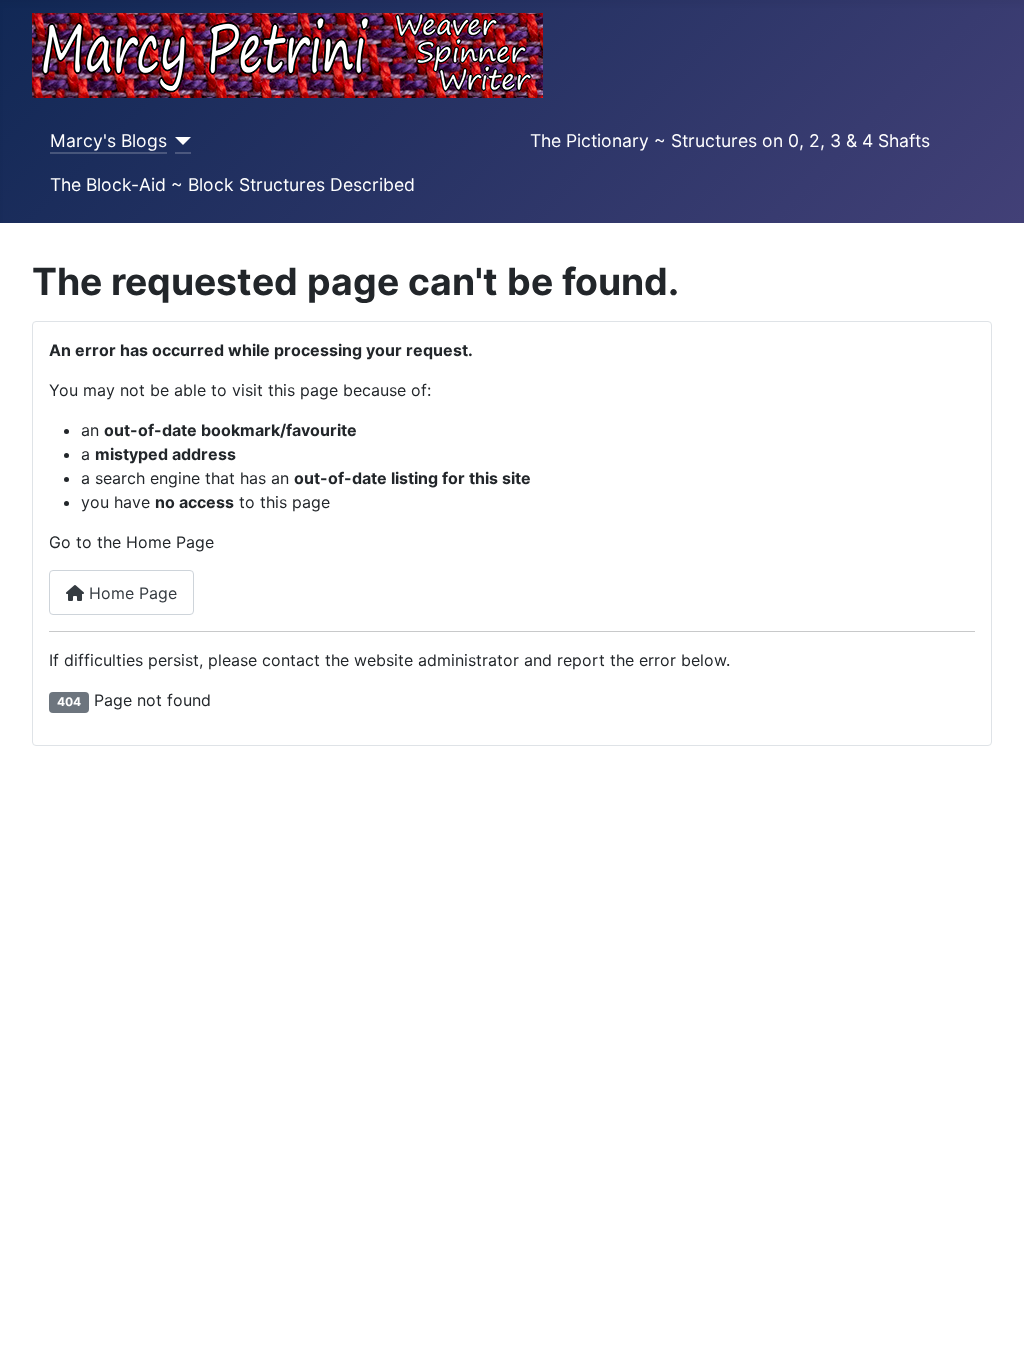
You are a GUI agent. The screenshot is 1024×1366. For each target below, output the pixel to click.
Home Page (130, 593)
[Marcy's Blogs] (179, 141)
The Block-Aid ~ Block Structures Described (232, 184)
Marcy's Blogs (108, 140)
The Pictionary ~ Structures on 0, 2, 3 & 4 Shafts (730, 140)
